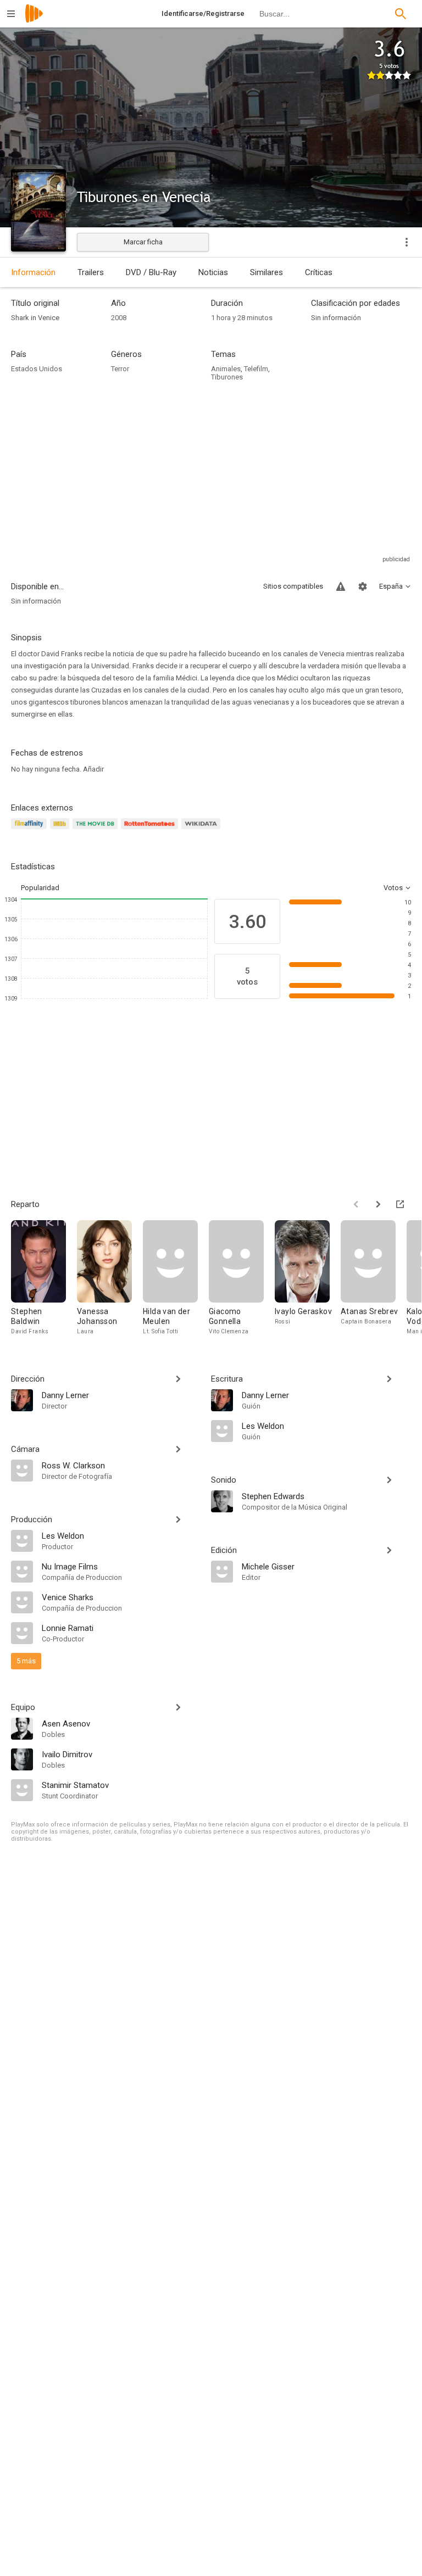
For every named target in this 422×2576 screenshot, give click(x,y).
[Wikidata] (202, 830)
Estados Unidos (37, 369)
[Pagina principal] (34, 21)
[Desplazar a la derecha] (378, 1204)
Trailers (91, 272)
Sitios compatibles (293, 586)
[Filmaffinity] (30, 830)
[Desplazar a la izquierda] (356, 1204)
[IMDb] (61, 830)
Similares (266, 272)
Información (33, 272)
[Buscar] (401, 14)
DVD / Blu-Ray (151, 272)
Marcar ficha (143, 242)
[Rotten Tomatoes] (151, 830)
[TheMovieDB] (97, 830)
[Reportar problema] (341, 586)
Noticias (213, 272)
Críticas (319, 272)
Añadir (93, 769)
